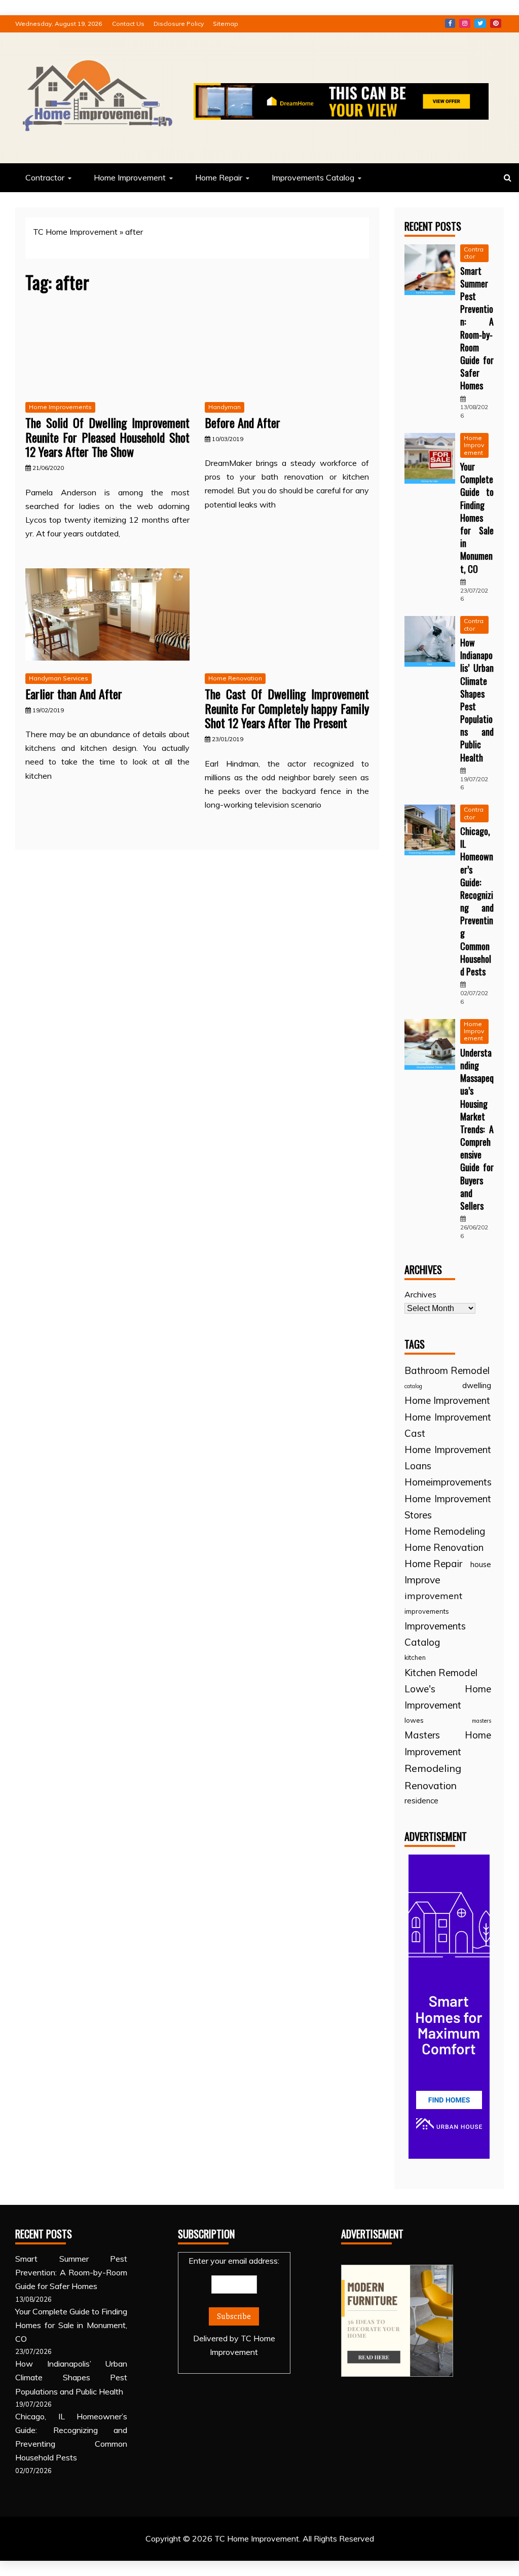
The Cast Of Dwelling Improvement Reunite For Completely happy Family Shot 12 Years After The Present (287, 708)
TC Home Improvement (75, 232)
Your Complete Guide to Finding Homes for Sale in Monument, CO (477, 518)
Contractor (45, 177)
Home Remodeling (445, 1531)
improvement (433, 1596)
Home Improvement (130, 177)
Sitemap (226, 24)
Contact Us (128, 24)
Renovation (431, 1785)
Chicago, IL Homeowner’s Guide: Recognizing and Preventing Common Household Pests (477, 901)
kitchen (415, 1657)
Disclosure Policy (179, 24)
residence (421, 1801)
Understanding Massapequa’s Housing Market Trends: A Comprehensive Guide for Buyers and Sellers (477, 1129)
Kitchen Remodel (441, 1673)
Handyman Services (59, 678)
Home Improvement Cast (448, 1425)
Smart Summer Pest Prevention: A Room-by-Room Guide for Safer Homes (477, 328)
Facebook (450, 23)
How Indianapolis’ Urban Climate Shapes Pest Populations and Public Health (477, 700)
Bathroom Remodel (447, 1370)
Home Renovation (235, 678)
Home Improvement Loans (448, 1458)
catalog (413, 1386)
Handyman (225, 407)
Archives (420, 1294)
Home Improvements (60, 407)
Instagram (465, 23)
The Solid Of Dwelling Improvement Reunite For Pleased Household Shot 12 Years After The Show (107, 437)
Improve (422, 1580)
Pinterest (496, 23)
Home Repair (219, 177)
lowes (414, 1720)
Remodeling (433, 1768)
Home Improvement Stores (448, 1507)
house (481, 1564)
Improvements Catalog (313, 177)
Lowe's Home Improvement (448, 1697)
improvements (427, 1611)
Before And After (243, 422)
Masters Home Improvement (448, 1743)
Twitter (480, 23)
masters (481, 1721)
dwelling (477, 1385)
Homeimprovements (448, 1482)
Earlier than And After (74, 694)
